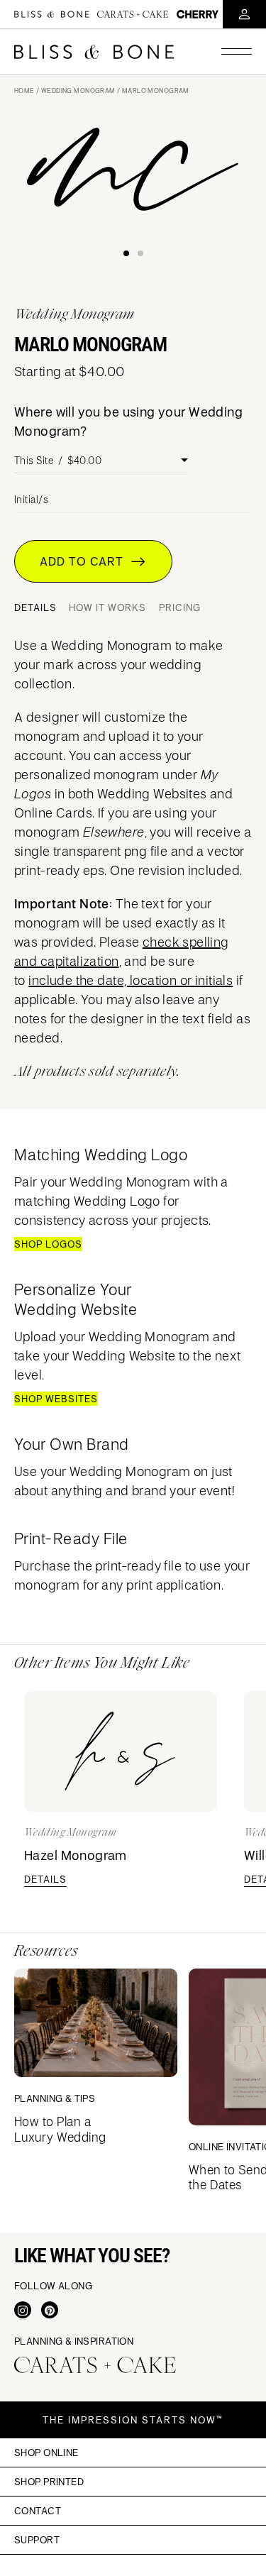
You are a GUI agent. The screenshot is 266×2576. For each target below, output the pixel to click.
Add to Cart (85, 561)
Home (24, 90)
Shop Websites (56, 1399)
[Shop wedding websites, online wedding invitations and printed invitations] (94, 52)
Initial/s (31, 500)
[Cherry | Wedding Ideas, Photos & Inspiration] (198, 14)
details (45, 1879)
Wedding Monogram (78, 90)
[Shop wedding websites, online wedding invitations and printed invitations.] (52, 14)
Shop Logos (48, 1244)
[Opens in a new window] (23, 2310)
